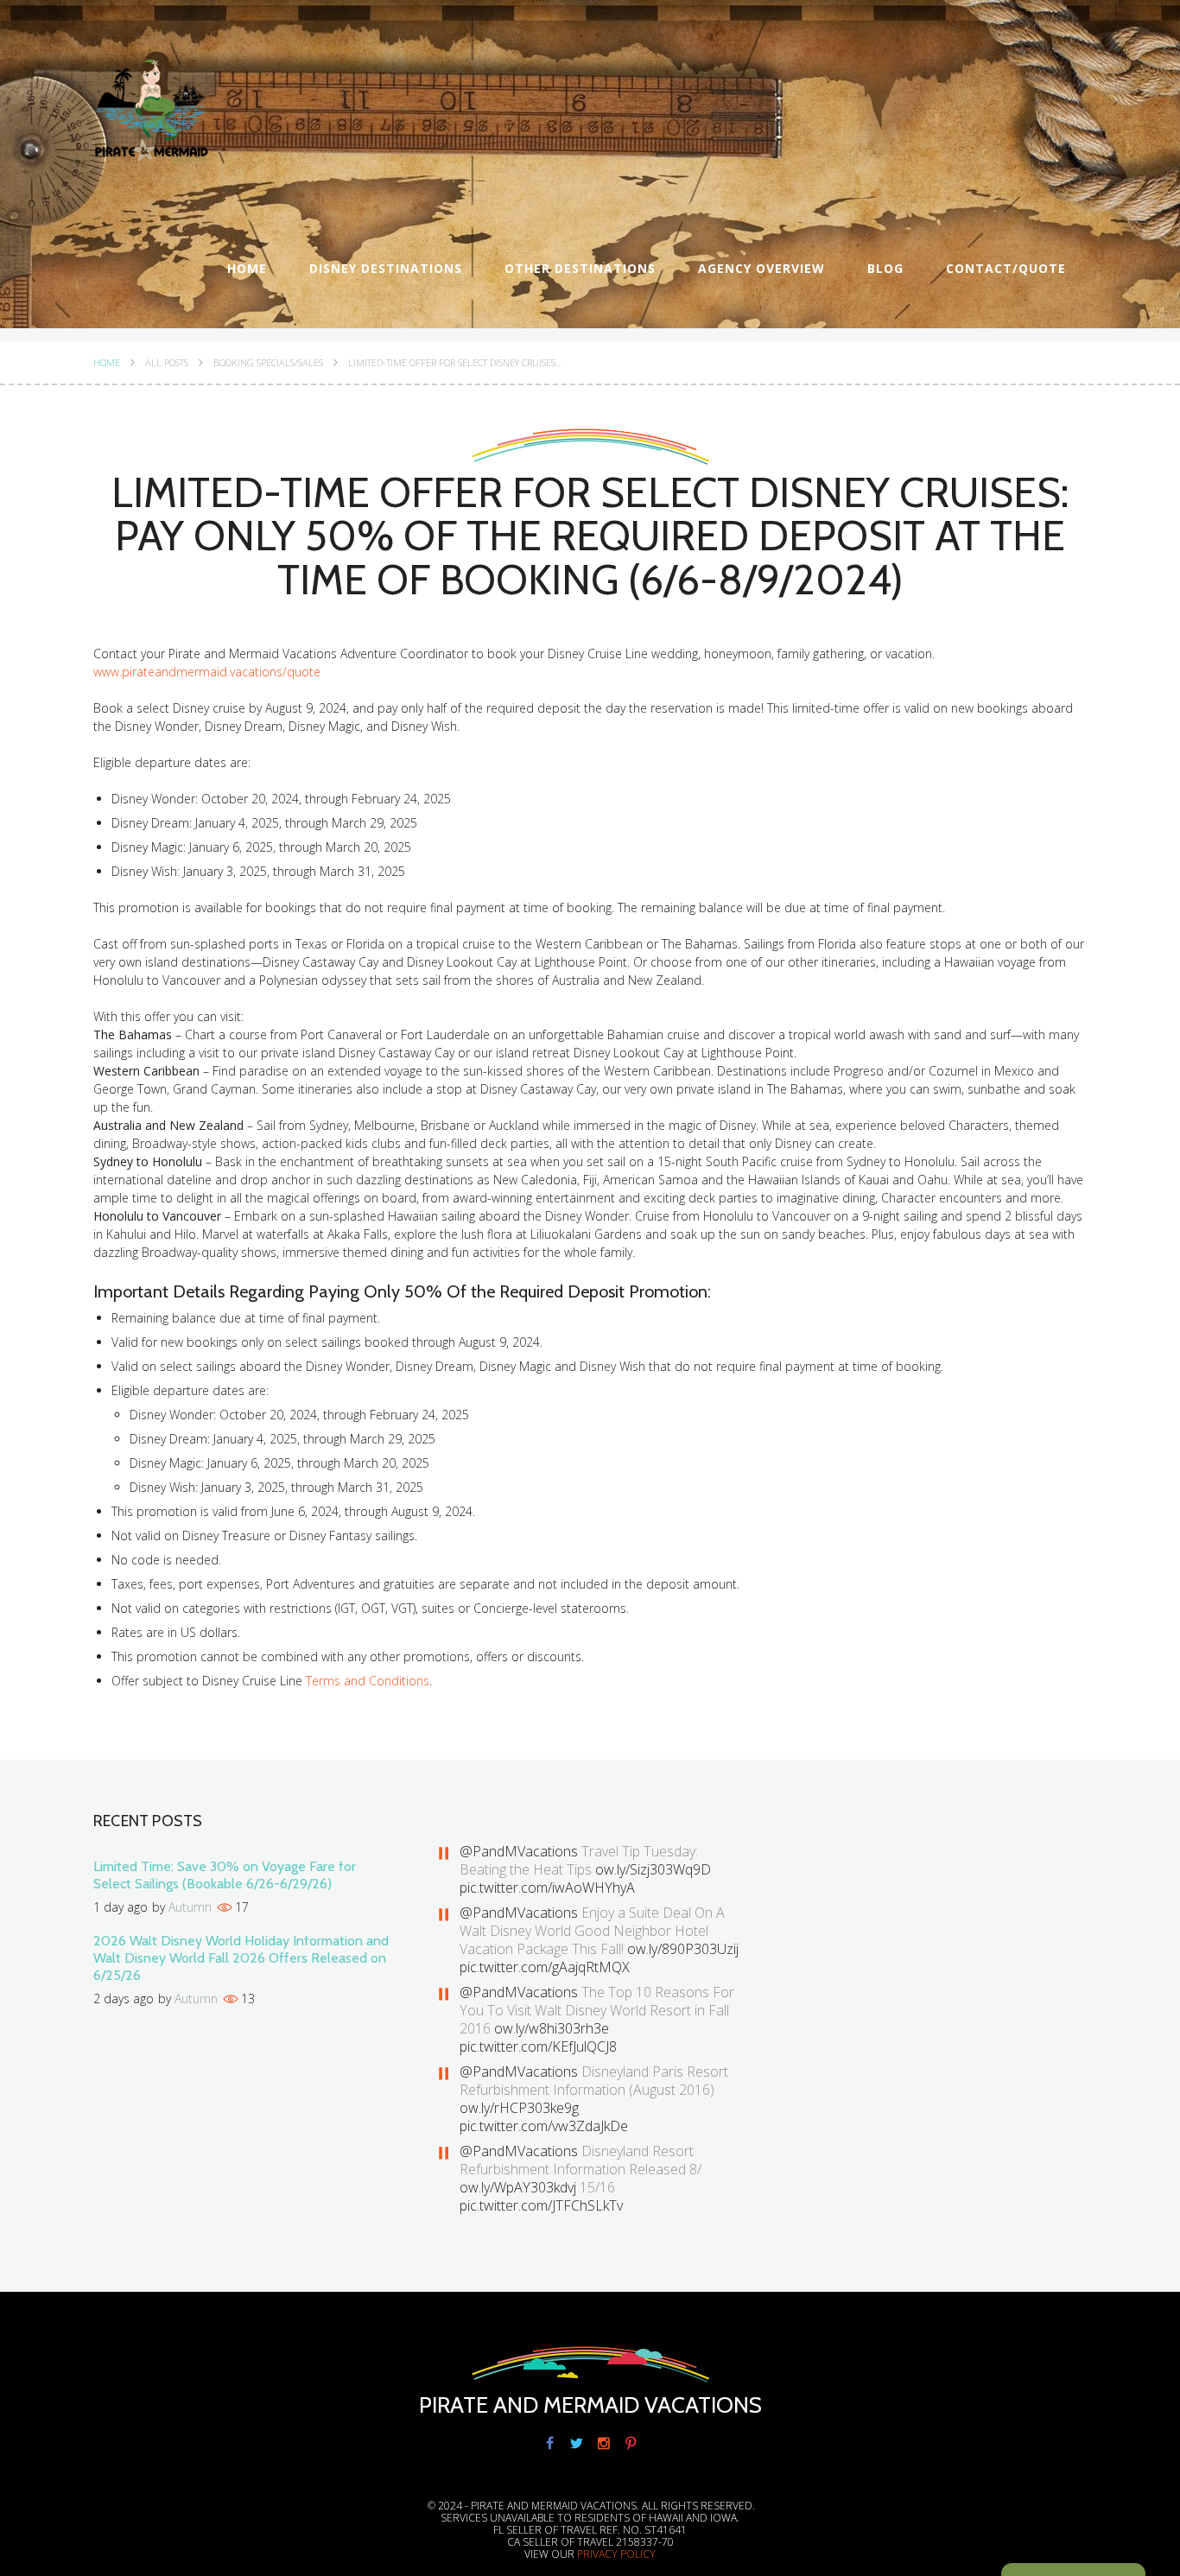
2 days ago (124, 1999)
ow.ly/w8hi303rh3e (552, 2028)
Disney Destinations (386, 268)
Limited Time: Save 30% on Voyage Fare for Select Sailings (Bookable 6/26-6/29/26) (225, 1875)
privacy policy (616, 2554)
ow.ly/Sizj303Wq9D (653, 1869)
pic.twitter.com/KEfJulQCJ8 (538, 2046)
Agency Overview (761, 268)
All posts (167, 363)
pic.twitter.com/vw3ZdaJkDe (544, 2126)
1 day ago (121, 1907)
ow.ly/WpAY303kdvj (518, 2187)
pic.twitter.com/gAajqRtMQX (545, 1967)
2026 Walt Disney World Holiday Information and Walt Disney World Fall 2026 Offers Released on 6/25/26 (241, 1958)
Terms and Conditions (368, 1681)
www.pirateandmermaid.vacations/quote (207, 672)
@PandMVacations (519, 1851)
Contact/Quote (1006, 268)
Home (247, 268)
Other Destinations (580, 268)
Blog (885, 268)
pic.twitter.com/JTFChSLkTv (541, 2205)
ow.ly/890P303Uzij (683, 1949)
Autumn (190, 1907)
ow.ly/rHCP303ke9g (519, 2108)
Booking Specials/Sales (268, 363)
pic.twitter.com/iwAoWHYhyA (547, 1888)
